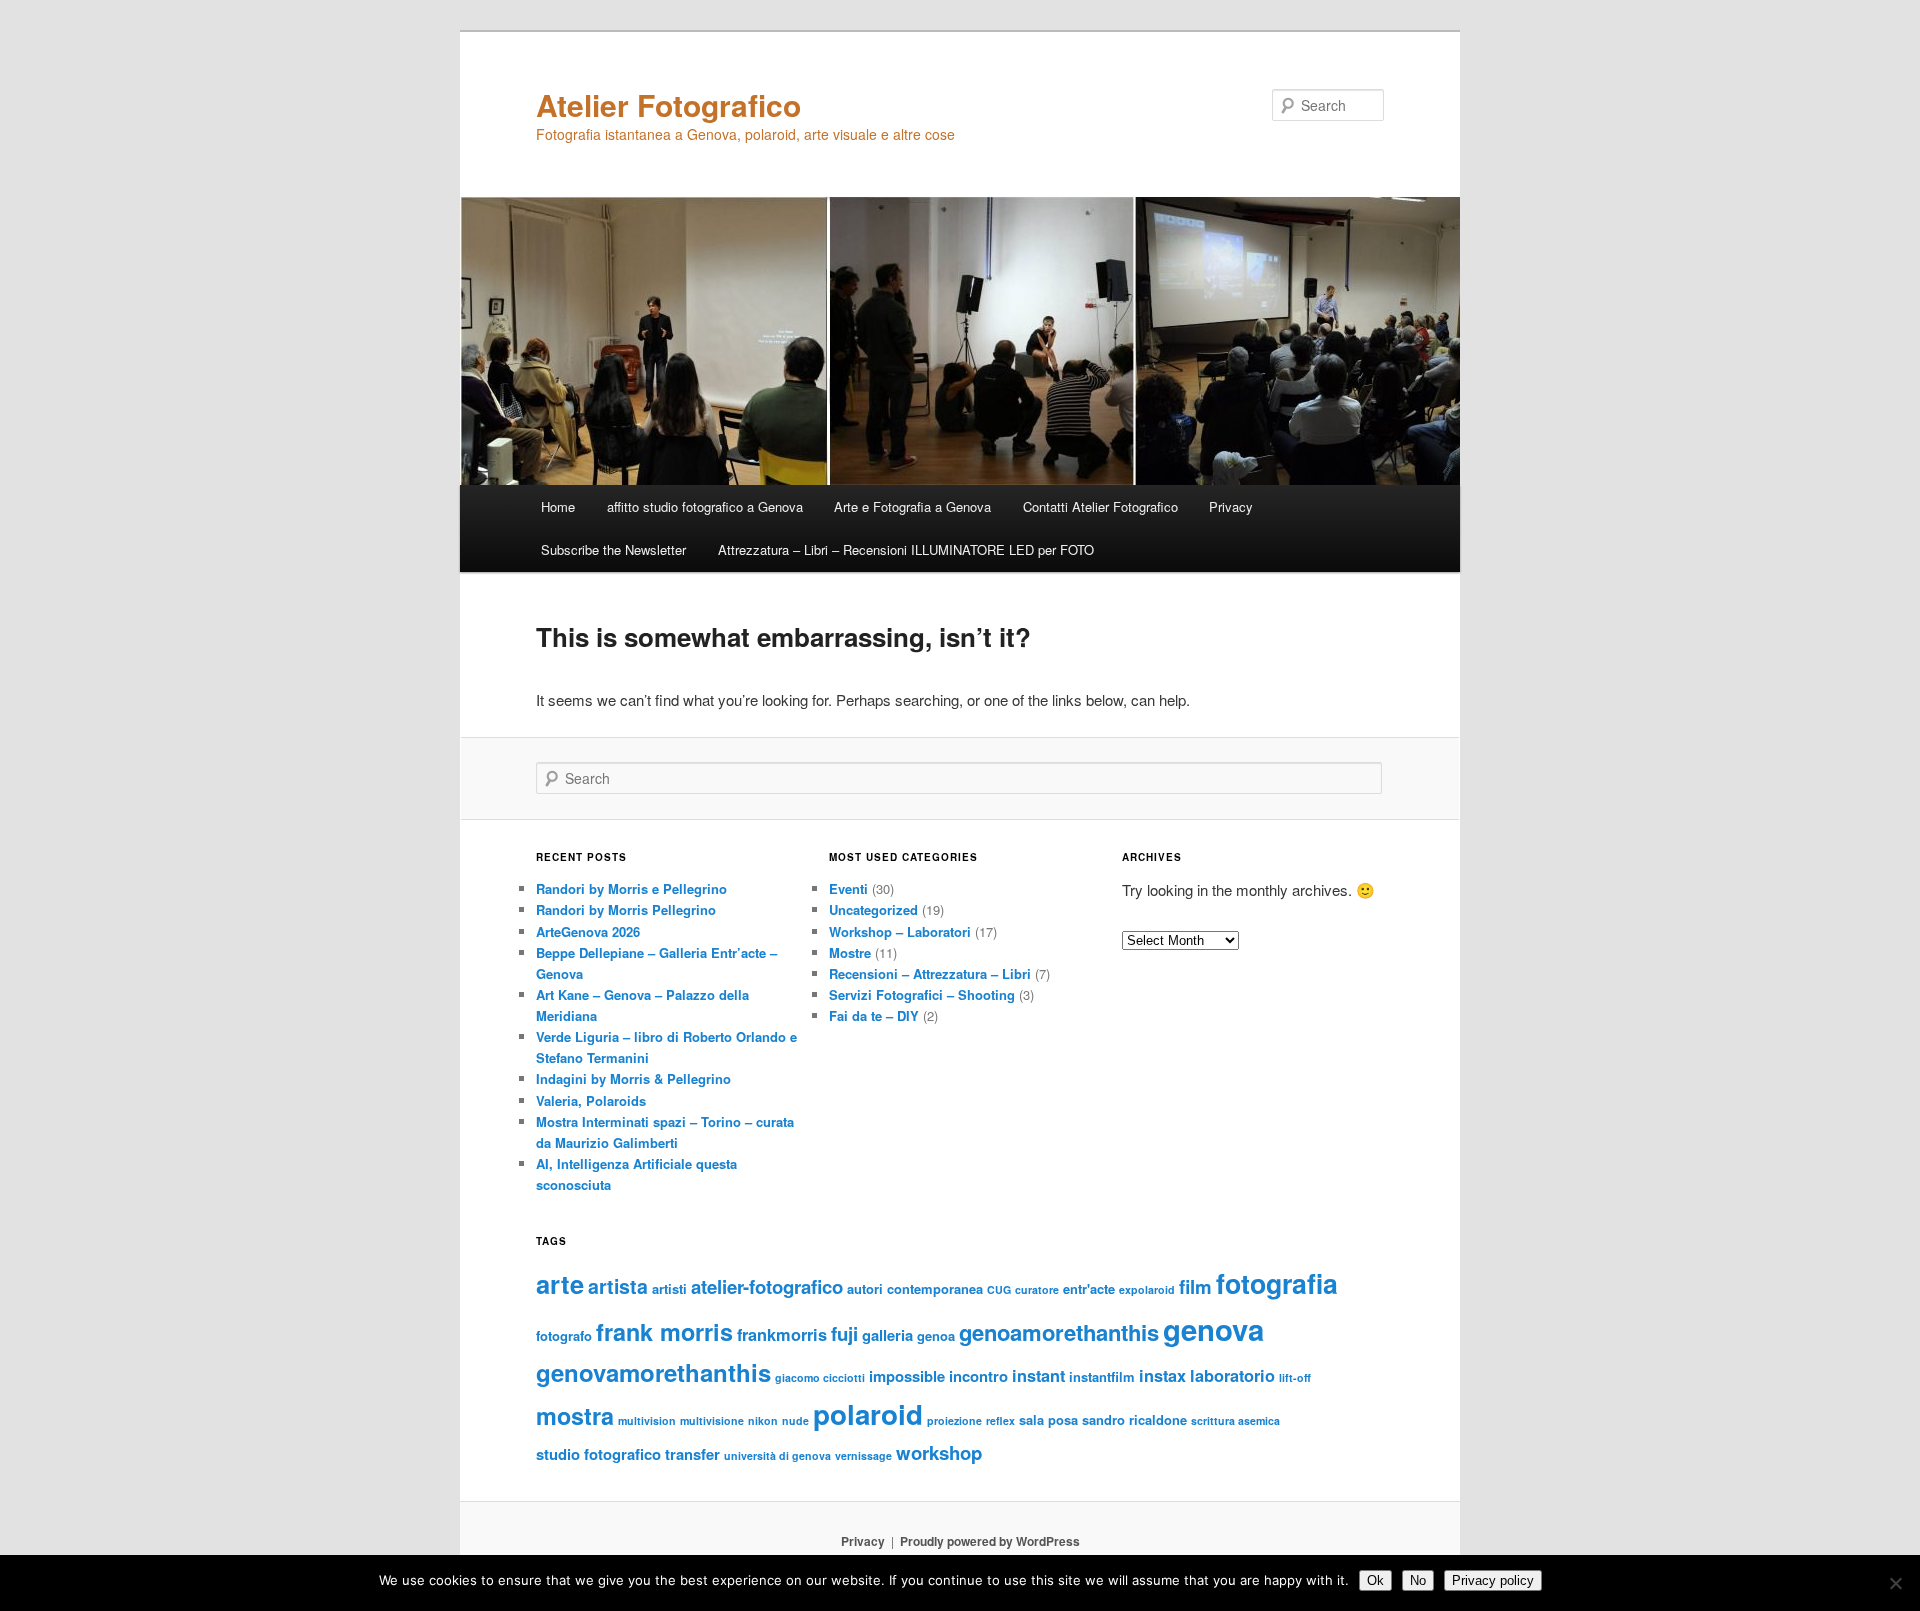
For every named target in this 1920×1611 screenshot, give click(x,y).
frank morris (664, 1331)
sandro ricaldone (1134, 1419)
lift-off (1295, 1377)
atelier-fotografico (767, 1286)
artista (618, 1286)
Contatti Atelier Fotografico (1100, 506)
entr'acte (1089, 1288)
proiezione (954, 1420)
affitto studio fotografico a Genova (705, 506)
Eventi (848, 888)
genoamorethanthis (1059, 1332)
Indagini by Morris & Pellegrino (633, 1078)
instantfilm (1102, 1376)
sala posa (1048, 1419)
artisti (669, 1288)
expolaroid (1147, 1289)
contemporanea (935, 1288)
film (1195, 1286)
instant (1038, 1375)
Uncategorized (873, 909)
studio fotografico (598, 1454)
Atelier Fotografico (668, 104)
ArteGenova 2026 (588, 931)
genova (1213, 1329)
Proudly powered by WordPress (990, 1541)
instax (1162, 1375)
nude (795, 1420)
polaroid (868, 1414)
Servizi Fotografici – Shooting (922, 994)
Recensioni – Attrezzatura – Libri (930, 973)
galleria (887, 1335)
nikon (763, 1420)
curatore (1037, 1289)
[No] (1895, 1583)
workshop (939, 1452)
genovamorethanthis (653, 1372)
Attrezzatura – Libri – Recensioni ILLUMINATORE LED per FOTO (906, 549)
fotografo (564, 1335)
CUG (999, 1289)
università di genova (777, 1455)
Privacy (1231, 506)
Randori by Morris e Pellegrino (631, 888)
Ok (1375, 1580)
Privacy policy (1493, 1580)
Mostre (850, 952)
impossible (907, 1376)
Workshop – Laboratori (900, 931)
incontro (978, 1376)
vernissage (863, 1455)
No (1418, 1580)
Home (558, 506)
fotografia (1277, 1283)
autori (865, 1288)
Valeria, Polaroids (591, 1100)
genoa (936, 1335)
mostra (575, 1415)
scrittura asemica (1235, 1420)
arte (560, 1283)
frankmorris (782, 1334)
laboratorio (1232, 1375)
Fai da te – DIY (874, 1015)
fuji (844, 1333)
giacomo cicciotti (820, 1377)
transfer (692, 1454)
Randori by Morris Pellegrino (626, 909)
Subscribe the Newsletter (613, 549)
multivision (647, 1420)
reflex (1000, 1420)
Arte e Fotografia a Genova (912, 506)
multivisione (712, 1420)
